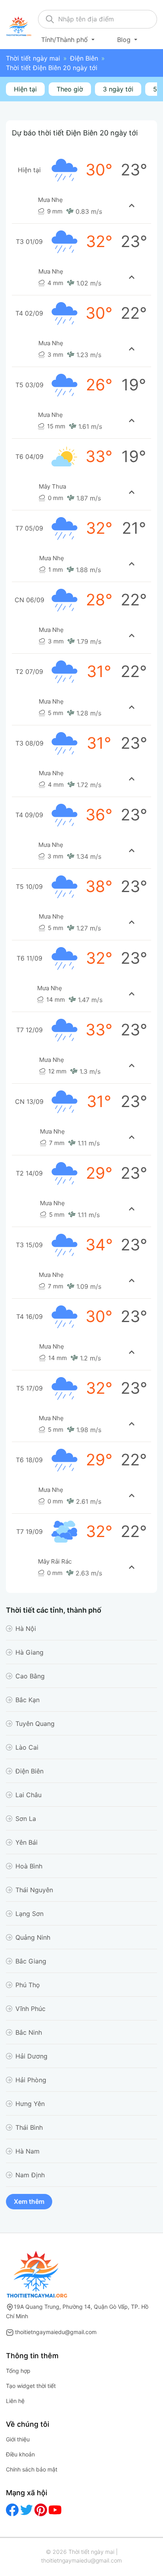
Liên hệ (15, 2401)
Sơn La (26, 1819)
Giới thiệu (18, 2439)
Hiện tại (25, 89)
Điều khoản (20, 2454)
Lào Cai (27, 1747)
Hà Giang (29, 1652)
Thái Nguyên (34, 1890)
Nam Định (30, 2175)
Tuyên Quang (35, 1724)
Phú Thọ (28, 1985)
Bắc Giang (31, 1961)
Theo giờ (70, 89)
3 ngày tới (118, 89)
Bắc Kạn (27, 1700)
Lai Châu (28, 1795)
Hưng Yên (30, 2104)
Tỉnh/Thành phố (65, 40)
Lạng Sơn (29, 1914)
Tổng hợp (18, 2371)
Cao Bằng (30, 1676)
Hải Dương (31, 2056)
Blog (125, 40)
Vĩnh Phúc (30, 2009)
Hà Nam (27, 2151)
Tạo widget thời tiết (31, 2386)
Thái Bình (29, 2127)
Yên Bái (27, 1842)
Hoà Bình (29, 1866)
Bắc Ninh (29, 2032)
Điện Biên (84, 58)
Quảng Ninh (33, 1937)
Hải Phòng (31, 2080)
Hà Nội (26, 1629)
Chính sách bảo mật (32, 2469)
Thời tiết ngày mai (33, 58)
